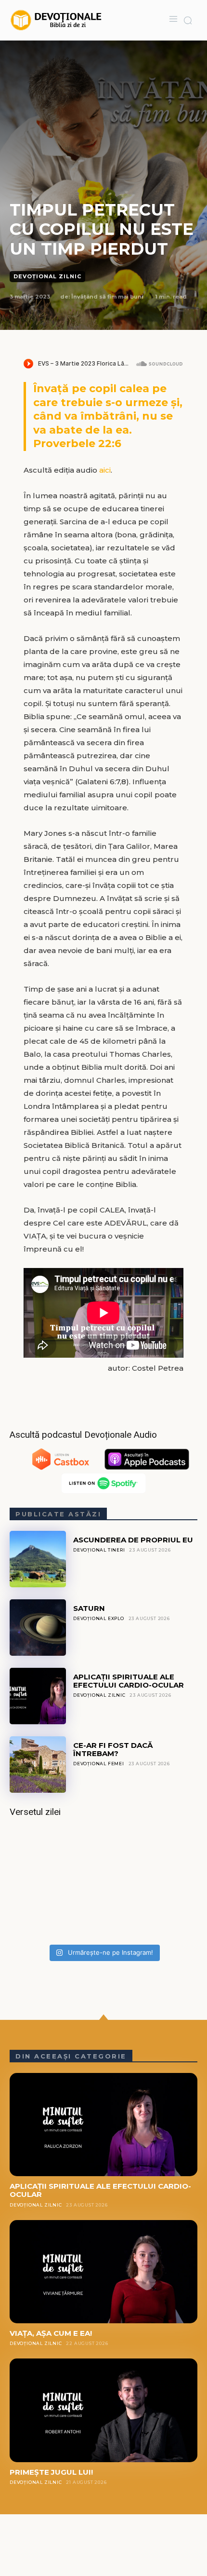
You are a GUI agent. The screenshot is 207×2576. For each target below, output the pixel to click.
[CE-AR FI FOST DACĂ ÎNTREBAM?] (38, 1765)
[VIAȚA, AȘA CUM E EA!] (103, 2272)
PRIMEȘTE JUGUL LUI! (51, 2472)
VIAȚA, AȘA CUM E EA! (51, 2333)
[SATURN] (38, 1628)
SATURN (89, 1608)
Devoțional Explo (99, 1618)
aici (105, 470)
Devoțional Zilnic (47, 276)
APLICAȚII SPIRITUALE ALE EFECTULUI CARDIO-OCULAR (129, 1681)
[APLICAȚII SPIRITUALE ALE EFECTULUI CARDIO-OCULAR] (38, 1696)
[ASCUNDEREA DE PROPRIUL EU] (38, 1559)
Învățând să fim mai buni (107, 297)
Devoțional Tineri (99, 1550)
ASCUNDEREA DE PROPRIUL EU (133, 1540)
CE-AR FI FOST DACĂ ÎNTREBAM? (113, 1749)
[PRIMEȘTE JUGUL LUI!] (103, 2410)
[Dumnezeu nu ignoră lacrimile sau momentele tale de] (103, 1884)
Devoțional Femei (99, 1764)
